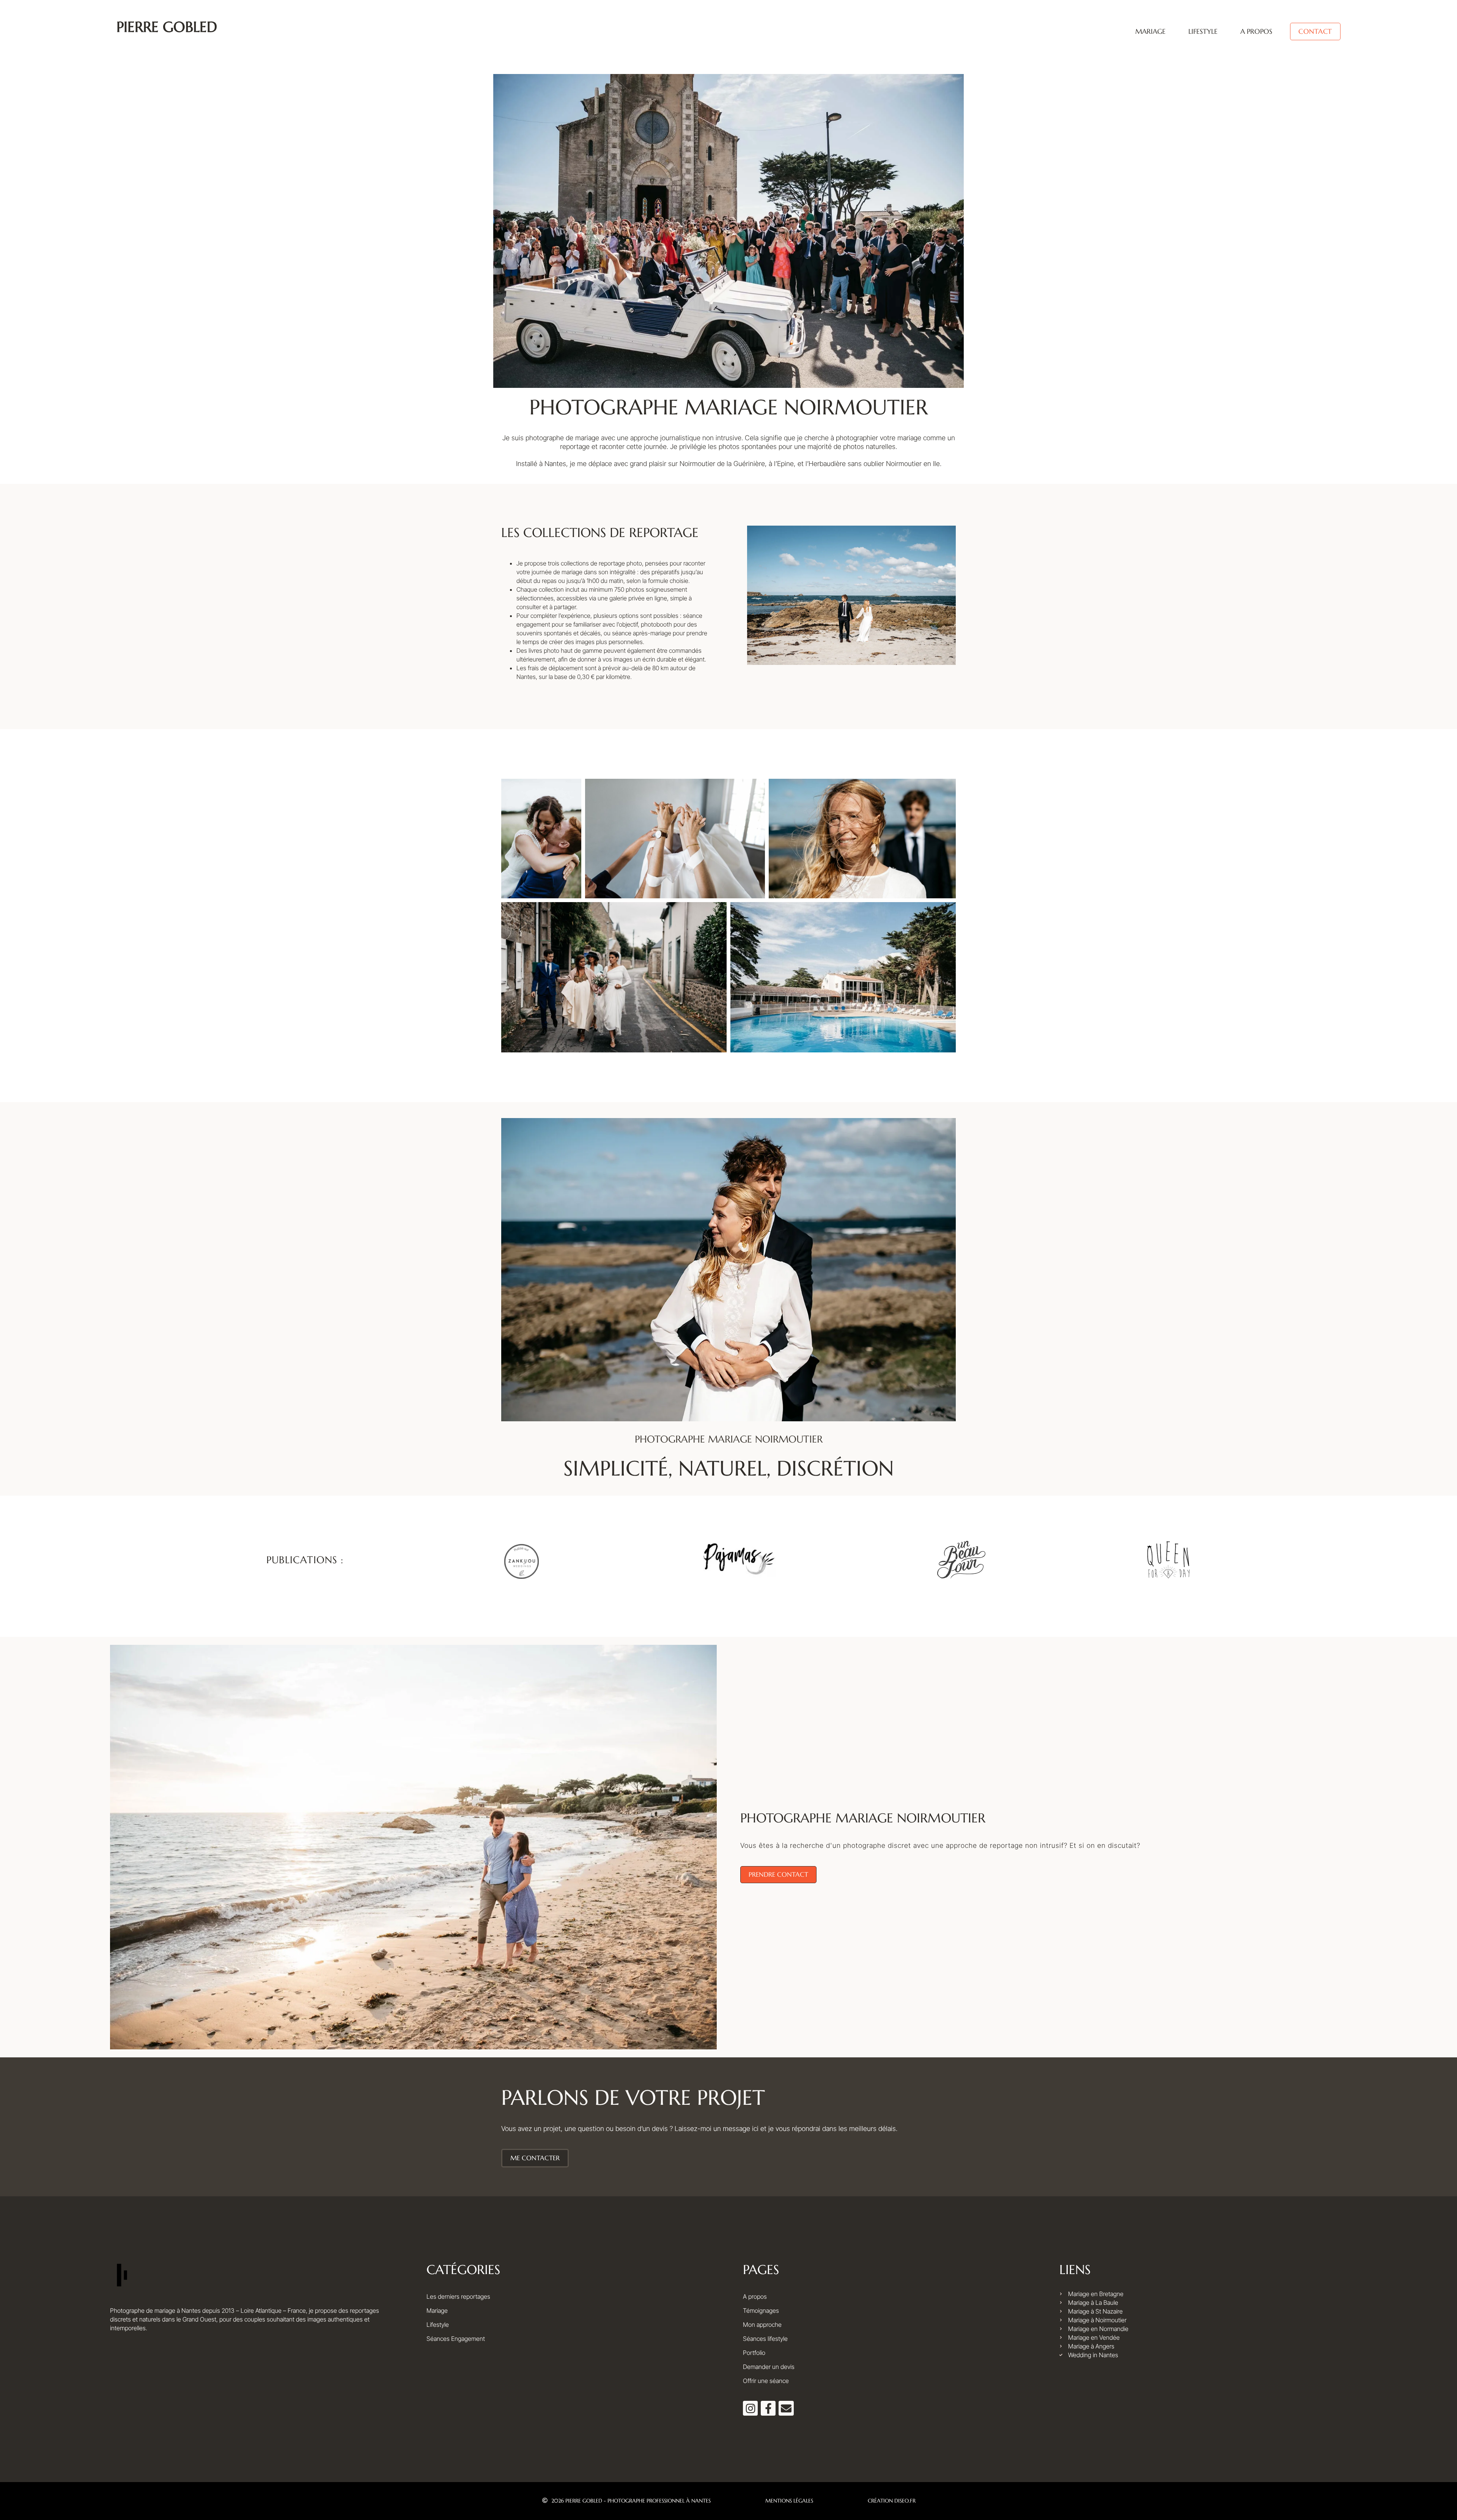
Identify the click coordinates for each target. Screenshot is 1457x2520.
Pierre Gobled (167, 27)
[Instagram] (750, 2408)
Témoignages (761, 2311)
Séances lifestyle (765, 2339)
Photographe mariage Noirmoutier (863, 1818)
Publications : (305, 1560)
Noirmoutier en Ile (913, 464)
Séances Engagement (456, 2339)
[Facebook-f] (768, 2408)
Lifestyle (1203, 31)
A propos (1256, 31)
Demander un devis (769, 2367)
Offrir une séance (766, 2381)
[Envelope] (786, 2408)
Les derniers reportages (458, 2296)
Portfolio (754, 2353)
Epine (785, 464)
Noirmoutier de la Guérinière (722, 464)
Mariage (1150, 31)
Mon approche (762, 2325)
